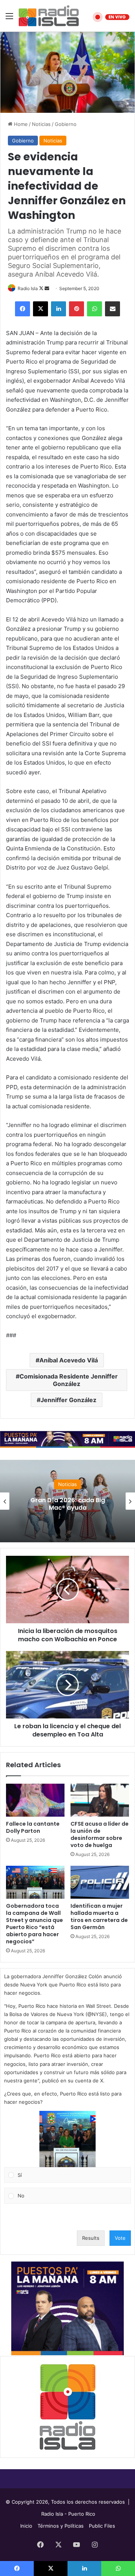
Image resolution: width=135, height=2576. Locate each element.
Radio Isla (28, 288)
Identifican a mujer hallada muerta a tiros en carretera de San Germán (99, 1917)
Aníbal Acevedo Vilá (69, 1360)
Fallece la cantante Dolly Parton (33, 1827)
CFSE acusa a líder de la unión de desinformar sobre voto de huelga (100, 1834)
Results (91, 2238)
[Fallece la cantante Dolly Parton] (35, 1800)
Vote (120, 2238)
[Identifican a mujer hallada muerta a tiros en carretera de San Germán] (100, 1882)
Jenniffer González (68, 1400)
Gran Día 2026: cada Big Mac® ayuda (68, 1504)
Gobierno (66, 124)
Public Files (102, 2526)
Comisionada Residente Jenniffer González (69, 1380)
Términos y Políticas (61, 2526)
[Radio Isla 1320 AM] (49, 16)
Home (20, 124)
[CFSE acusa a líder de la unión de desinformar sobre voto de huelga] (100, 1800)
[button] (67, 2139)
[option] (67, 1501)
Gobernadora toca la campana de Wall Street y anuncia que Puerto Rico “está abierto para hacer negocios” (34, 1924)
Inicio (26, 2526)
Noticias (41, 124)
